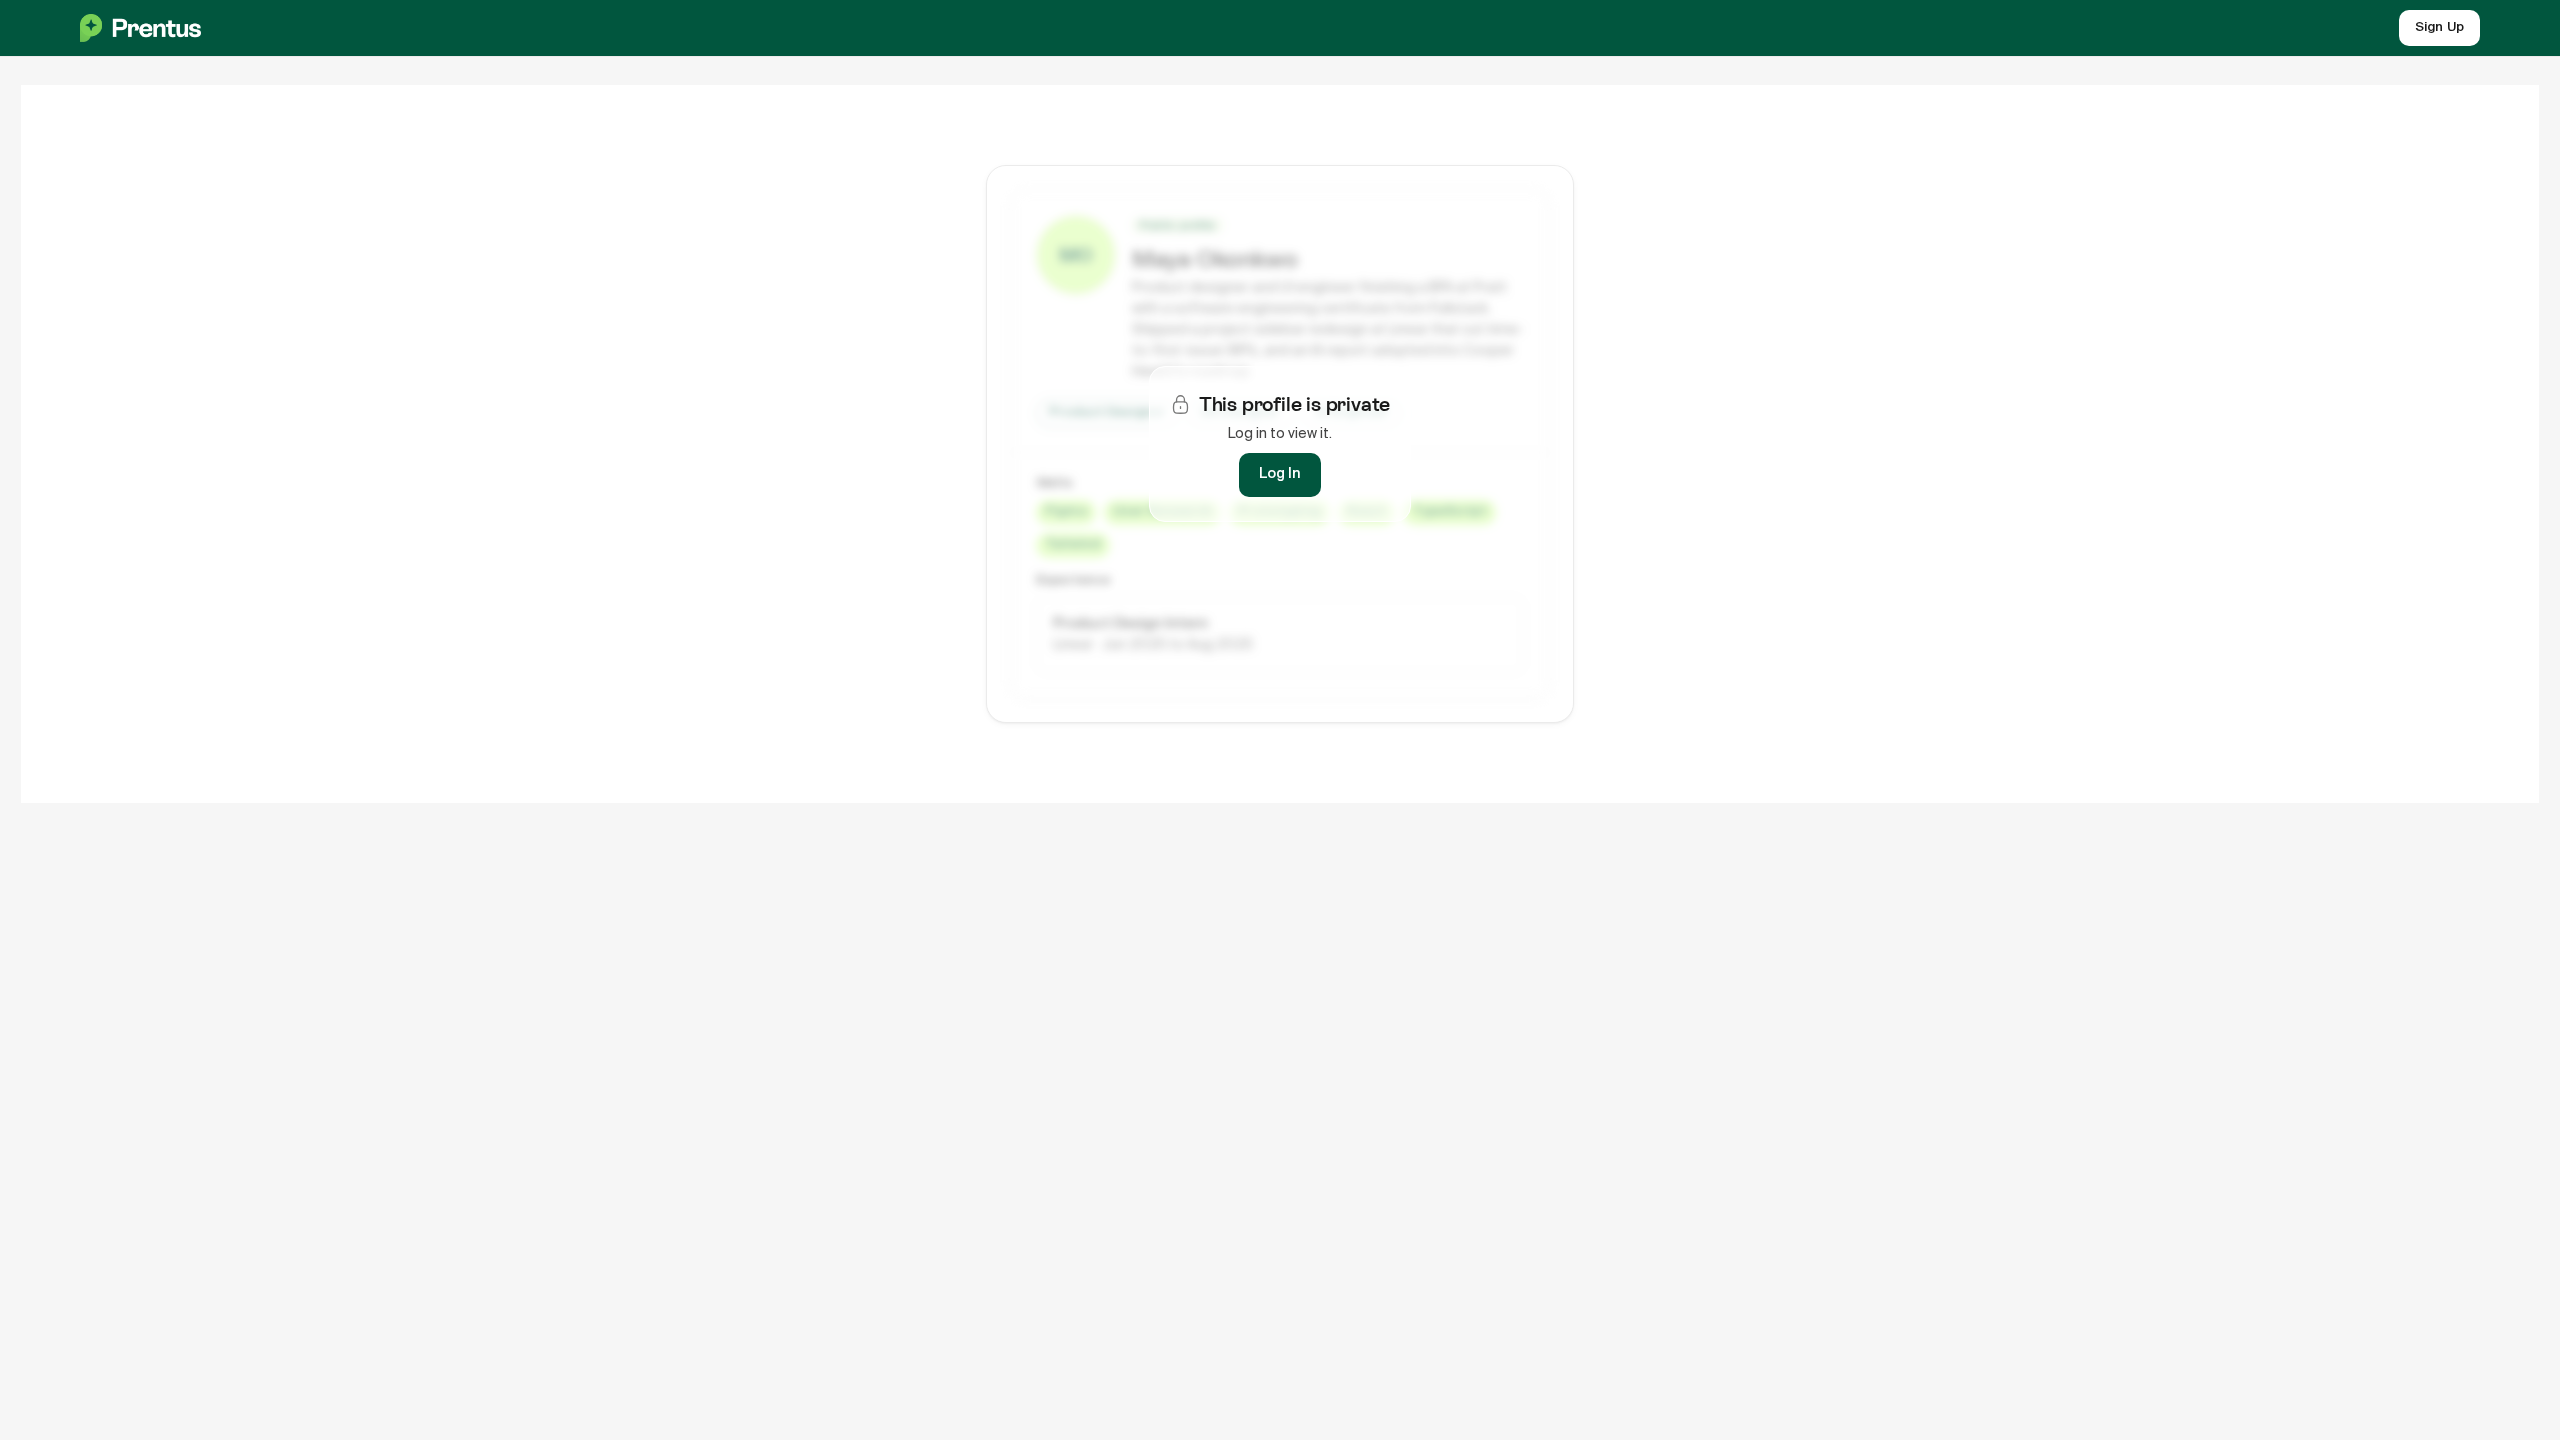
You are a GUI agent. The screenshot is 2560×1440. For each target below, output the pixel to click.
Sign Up (2439, 27)
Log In (1280, 474)
